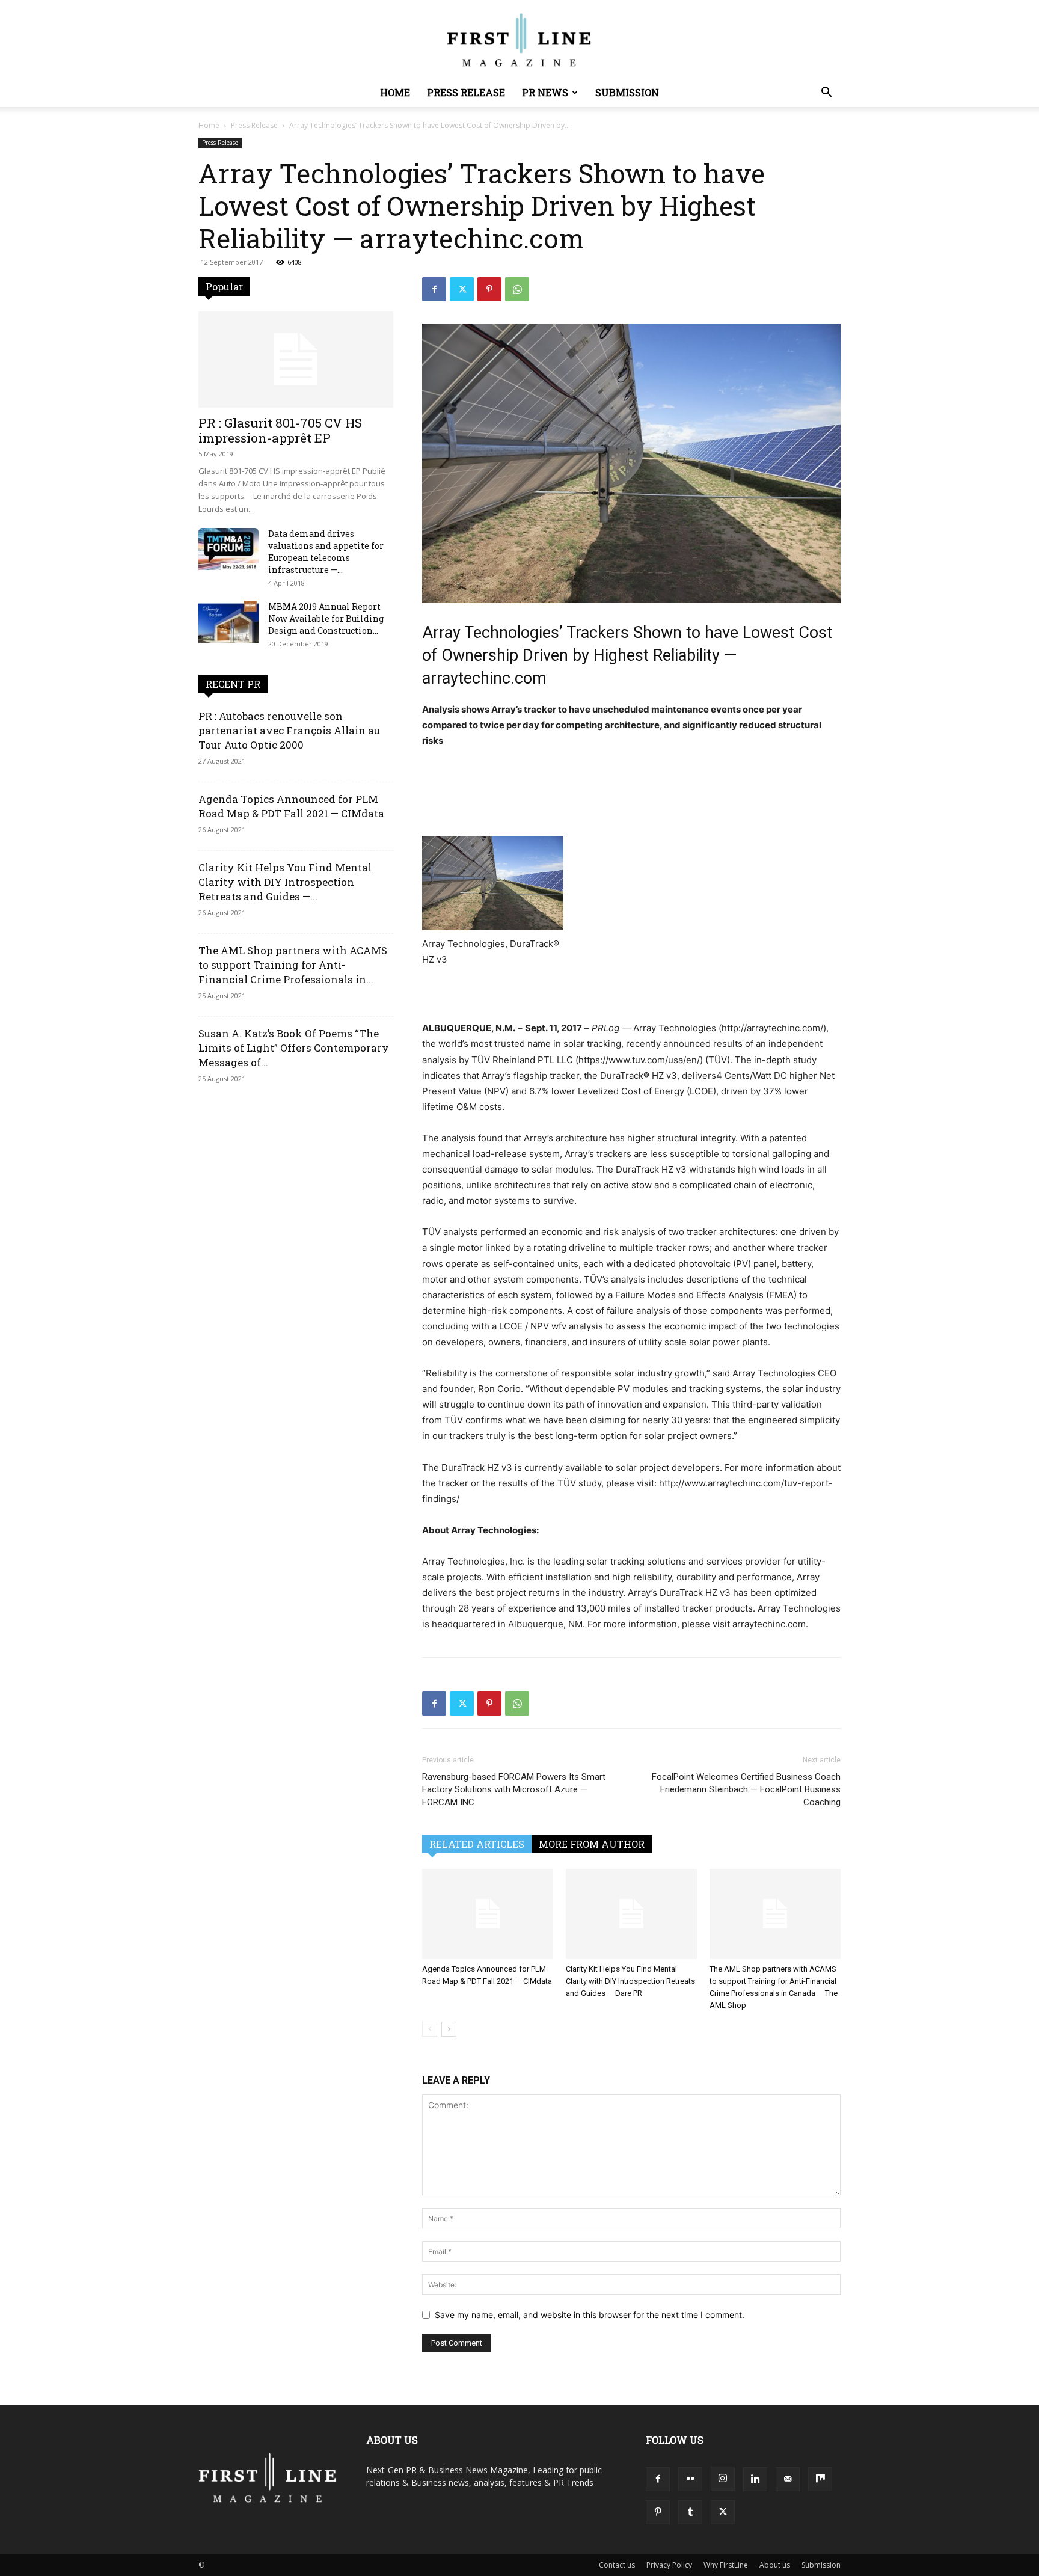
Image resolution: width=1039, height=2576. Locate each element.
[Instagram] (723, 2479)
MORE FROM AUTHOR (592, 1844)
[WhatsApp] (517, 289)
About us (775, 2565)
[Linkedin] (755, 2479)
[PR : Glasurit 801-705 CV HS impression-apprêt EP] (296, 360)
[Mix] (820, 2479)
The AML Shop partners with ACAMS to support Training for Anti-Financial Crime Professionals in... (293, 965)
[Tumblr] (690, 2512)
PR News (545, 92)
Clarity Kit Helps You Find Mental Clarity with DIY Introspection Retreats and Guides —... (285, 882)
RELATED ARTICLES (477, 1844)
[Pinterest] (489, 289)
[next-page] (449, 2029)
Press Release (466, 92)
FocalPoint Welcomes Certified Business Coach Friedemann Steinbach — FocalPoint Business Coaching (746, 1789)
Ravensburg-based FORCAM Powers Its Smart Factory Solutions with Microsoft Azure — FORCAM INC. (514, 1789)
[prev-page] (430, 2029)
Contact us (617, 2565)
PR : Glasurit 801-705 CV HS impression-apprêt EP (280, 430)
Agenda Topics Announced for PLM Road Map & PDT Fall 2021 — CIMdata (291, 806)
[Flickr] (690, 2479)
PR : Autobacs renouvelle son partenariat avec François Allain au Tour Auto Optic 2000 (289, 730)
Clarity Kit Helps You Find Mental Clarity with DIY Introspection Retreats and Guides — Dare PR (630, 1981)
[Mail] (788, 2479)
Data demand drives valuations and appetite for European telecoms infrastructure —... (326, 552)
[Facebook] (434, 289)
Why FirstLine (726, 2565)
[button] (826, 94)
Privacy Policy (669, 2565)
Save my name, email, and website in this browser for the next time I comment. (590, 2315)
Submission (627, 92)
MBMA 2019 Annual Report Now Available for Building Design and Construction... (326, 618)
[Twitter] (462, 289)
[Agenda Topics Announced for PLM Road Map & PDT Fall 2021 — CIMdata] (488, 1914)
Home (395, 92)
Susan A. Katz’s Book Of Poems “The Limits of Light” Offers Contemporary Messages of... (294, 1048)
